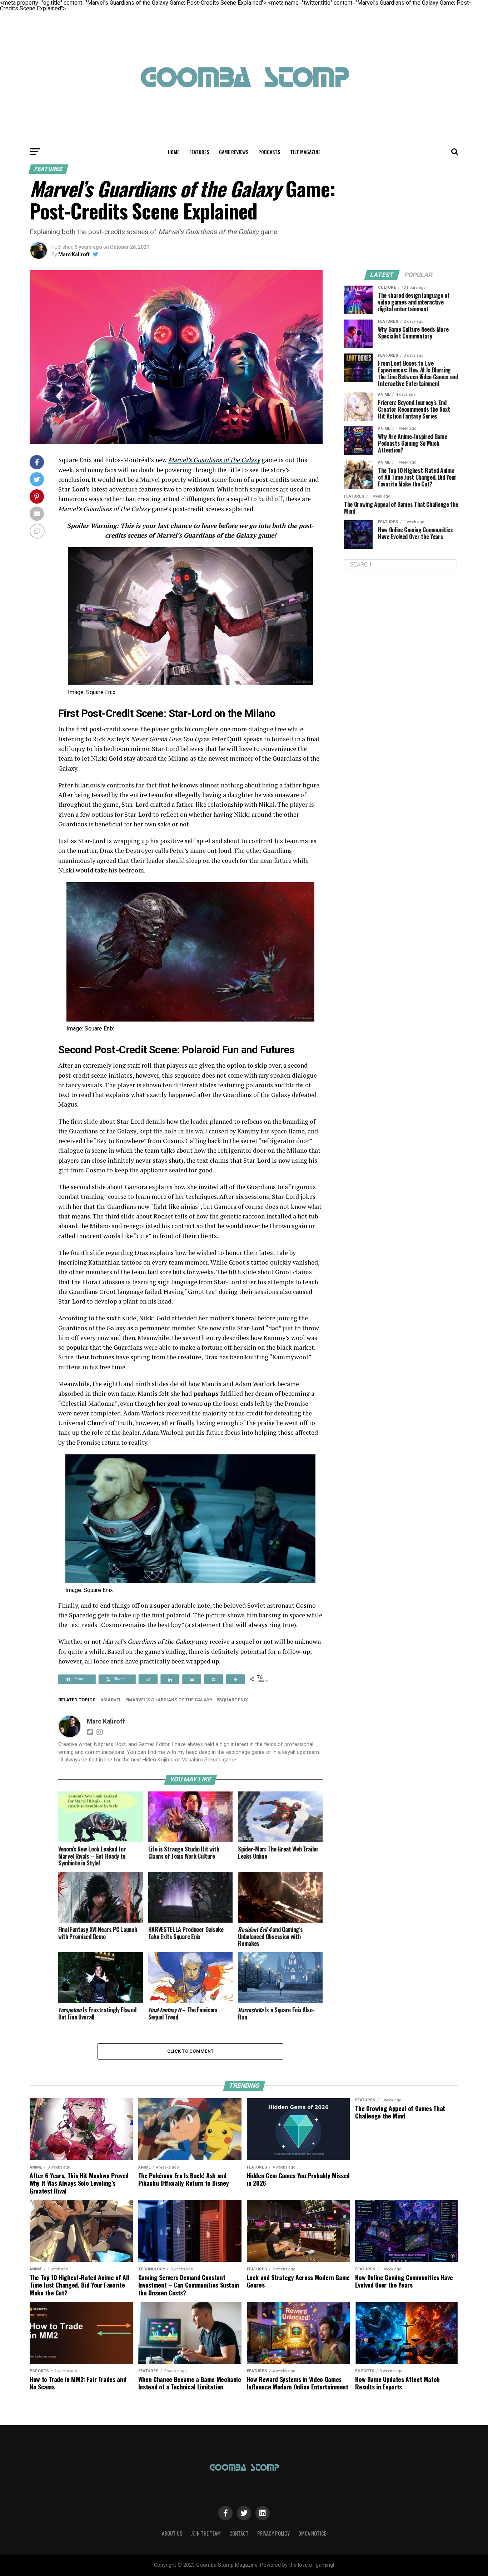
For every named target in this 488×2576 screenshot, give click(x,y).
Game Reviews (234, 152)
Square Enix (233, 1700)
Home (174, 152)
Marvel (112, 1700)
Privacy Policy (273, 2533)
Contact (239, 2533)
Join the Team (206, 2533)
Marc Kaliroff (74, 254)
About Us (172, 2533)
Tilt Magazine (305, 152)
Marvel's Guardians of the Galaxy (170, 1700)
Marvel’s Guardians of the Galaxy (214, 460)
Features (199, 152)
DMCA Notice (312, 2533)
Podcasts (269, 152)
